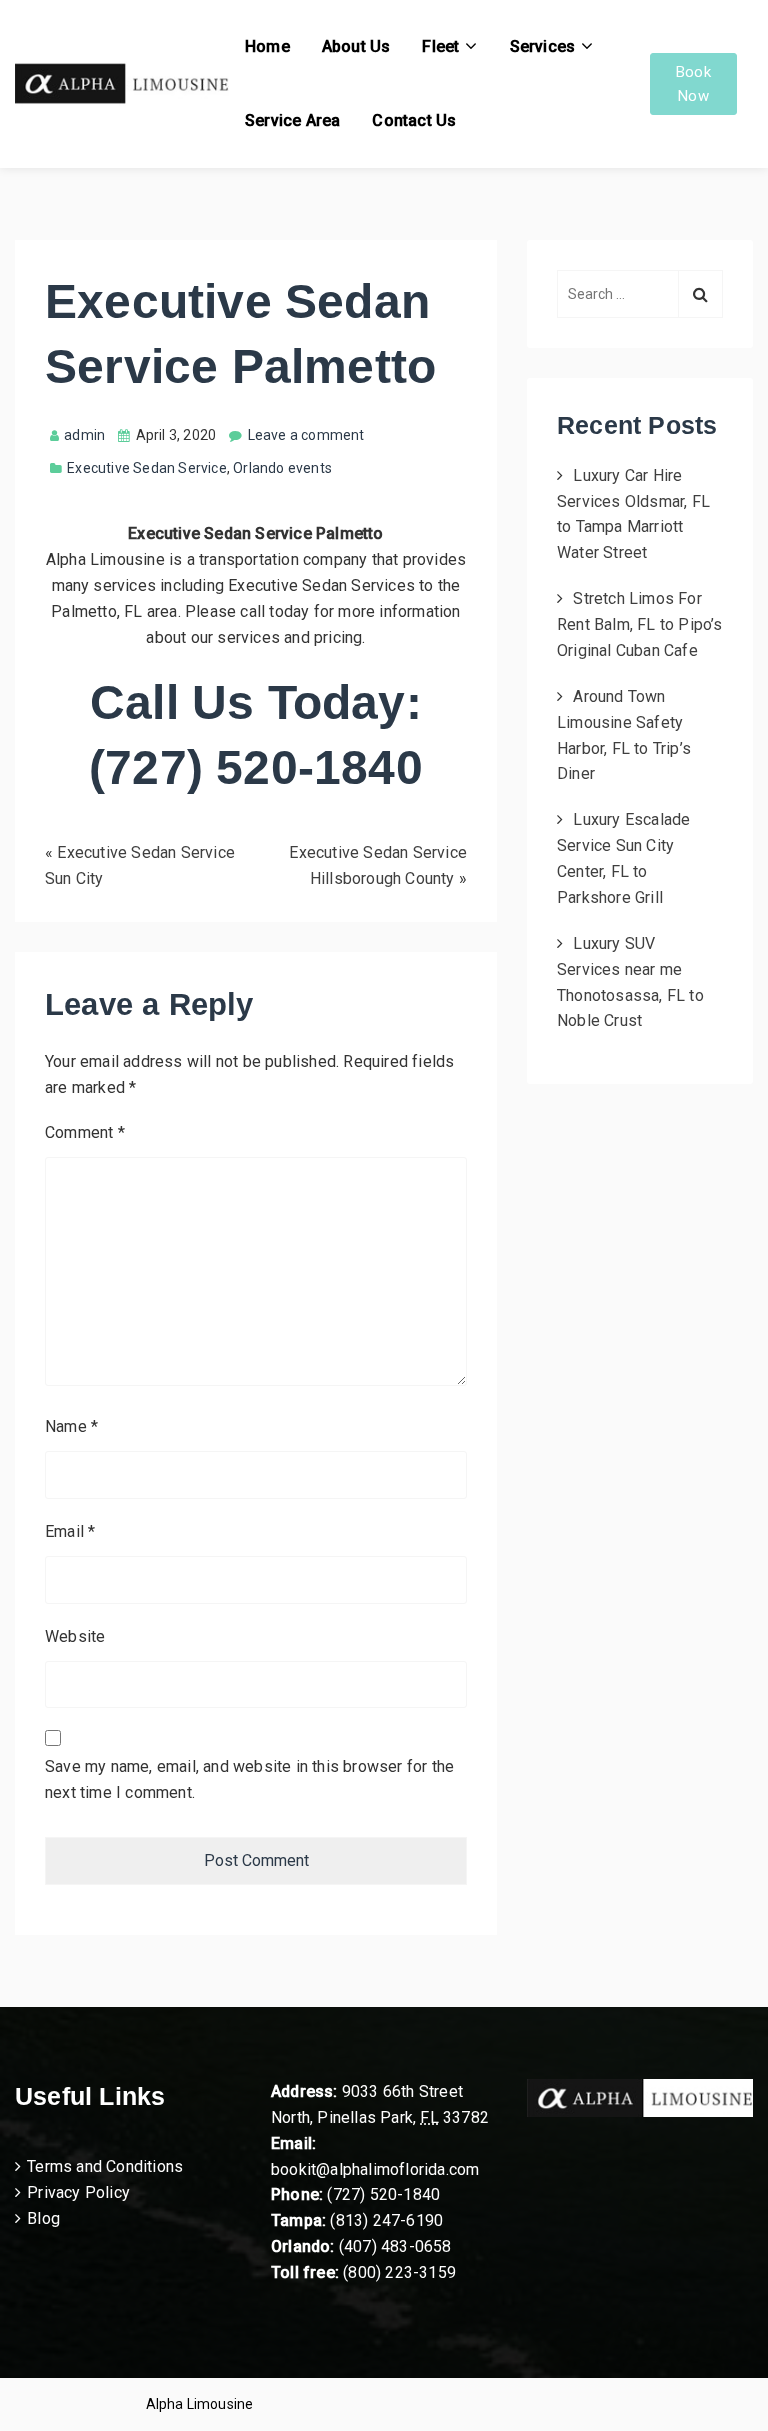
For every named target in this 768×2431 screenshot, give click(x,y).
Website (75, 1636)
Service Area (292, 120)
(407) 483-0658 (395, 2246)
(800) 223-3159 (399, 2272)
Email (70, 1531)
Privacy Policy (78, 2192)
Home (267, 46)
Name (71, 1426)
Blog (43, 2218)
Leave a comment (306, 435)
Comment (85, 1132)
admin (84, 435)
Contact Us (414, 120)
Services (543, 46)
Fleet (440, 46)
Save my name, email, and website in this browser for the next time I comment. (249, 1779)
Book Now (693, 84)
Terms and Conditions (105, 2166)
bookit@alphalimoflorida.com (375, 2169)
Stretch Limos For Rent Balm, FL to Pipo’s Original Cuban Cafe (640, 624)
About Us (356, 46)
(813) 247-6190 (386, 2220)
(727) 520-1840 (383, 2194)
